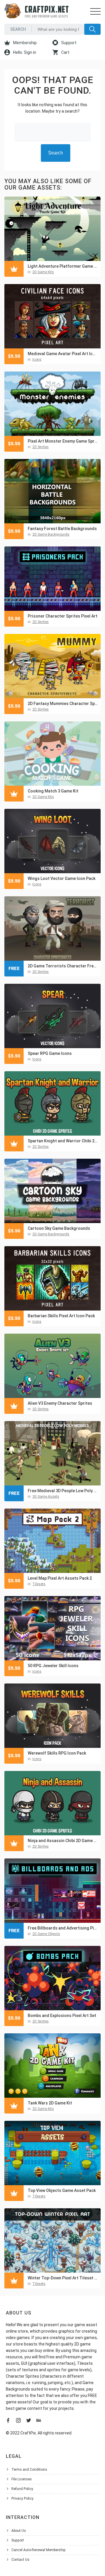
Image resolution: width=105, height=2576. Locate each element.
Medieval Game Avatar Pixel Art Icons (63, 354)
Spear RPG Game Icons (50, 1053)
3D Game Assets (46, 1497)
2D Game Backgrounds (51, 534)
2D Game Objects (46, 1934)
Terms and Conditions (29, 2470)
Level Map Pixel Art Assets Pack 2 (60, 1578)
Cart (65, 52)
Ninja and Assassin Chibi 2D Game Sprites (63, 1841)
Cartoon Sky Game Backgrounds (59, 1228)
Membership (24, 43)
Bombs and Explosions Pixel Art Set (62, 2016)
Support (68, 43)
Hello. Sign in (24, 52)
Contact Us (20, 2560)
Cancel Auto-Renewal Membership (38, 2550)
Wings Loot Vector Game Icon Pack (62, 878)
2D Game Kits (43, 272)
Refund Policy (22, 2489)
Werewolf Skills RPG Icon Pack (57, 1753)
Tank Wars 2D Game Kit (50, 2103)
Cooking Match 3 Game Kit (53, 791)
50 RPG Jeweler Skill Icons (53, 1666)
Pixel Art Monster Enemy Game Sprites (63, 441)
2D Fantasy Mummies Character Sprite (63, 704)
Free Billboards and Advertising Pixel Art (63, 1928)
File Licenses (22, 2479)
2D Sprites (41, 447)
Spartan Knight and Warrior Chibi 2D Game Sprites (63, 1141)
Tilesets (39, 1584)
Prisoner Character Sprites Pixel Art (63, 616)
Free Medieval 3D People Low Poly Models (63, 1491)
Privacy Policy (22, 2498)
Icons (37, 360)
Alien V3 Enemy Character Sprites (60, 1403)
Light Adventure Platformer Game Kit (63, 266)
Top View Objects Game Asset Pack (62, 2190)
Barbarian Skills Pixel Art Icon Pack (61, 1316)
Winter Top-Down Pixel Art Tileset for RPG (63, 2278)
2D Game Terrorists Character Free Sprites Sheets (63, 966)
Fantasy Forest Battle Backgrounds (62, 529)
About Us (19, 2531)
